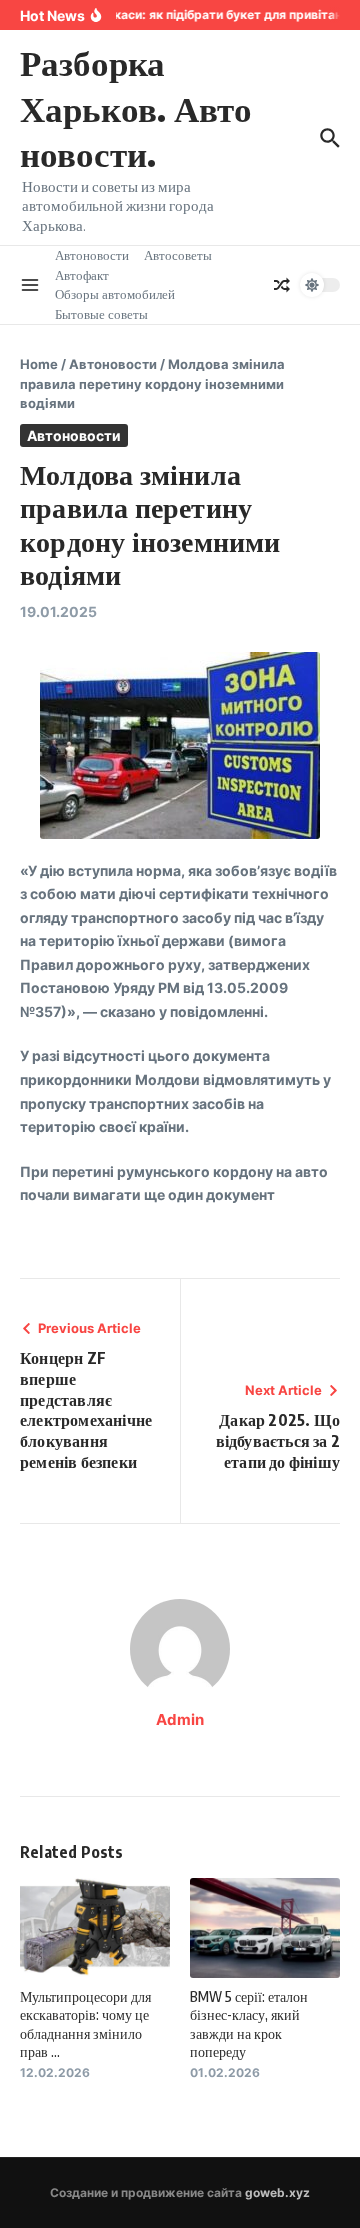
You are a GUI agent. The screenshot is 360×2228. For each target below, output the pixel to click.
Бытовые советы (101, 314)
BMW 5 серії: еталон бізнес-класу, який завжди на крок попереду (249, 2024)
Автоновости (92, 255)
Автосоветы (178, 255)
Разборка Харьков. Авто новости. (136, 107)
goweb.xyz (277, 2192)
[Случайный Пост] (282, 285)
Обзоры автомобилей (115, 294)
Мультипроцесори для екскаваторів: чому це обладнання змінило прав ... (85, 2024)
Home (39, 364)
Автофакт (82, 275)
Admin (180, 1719)
